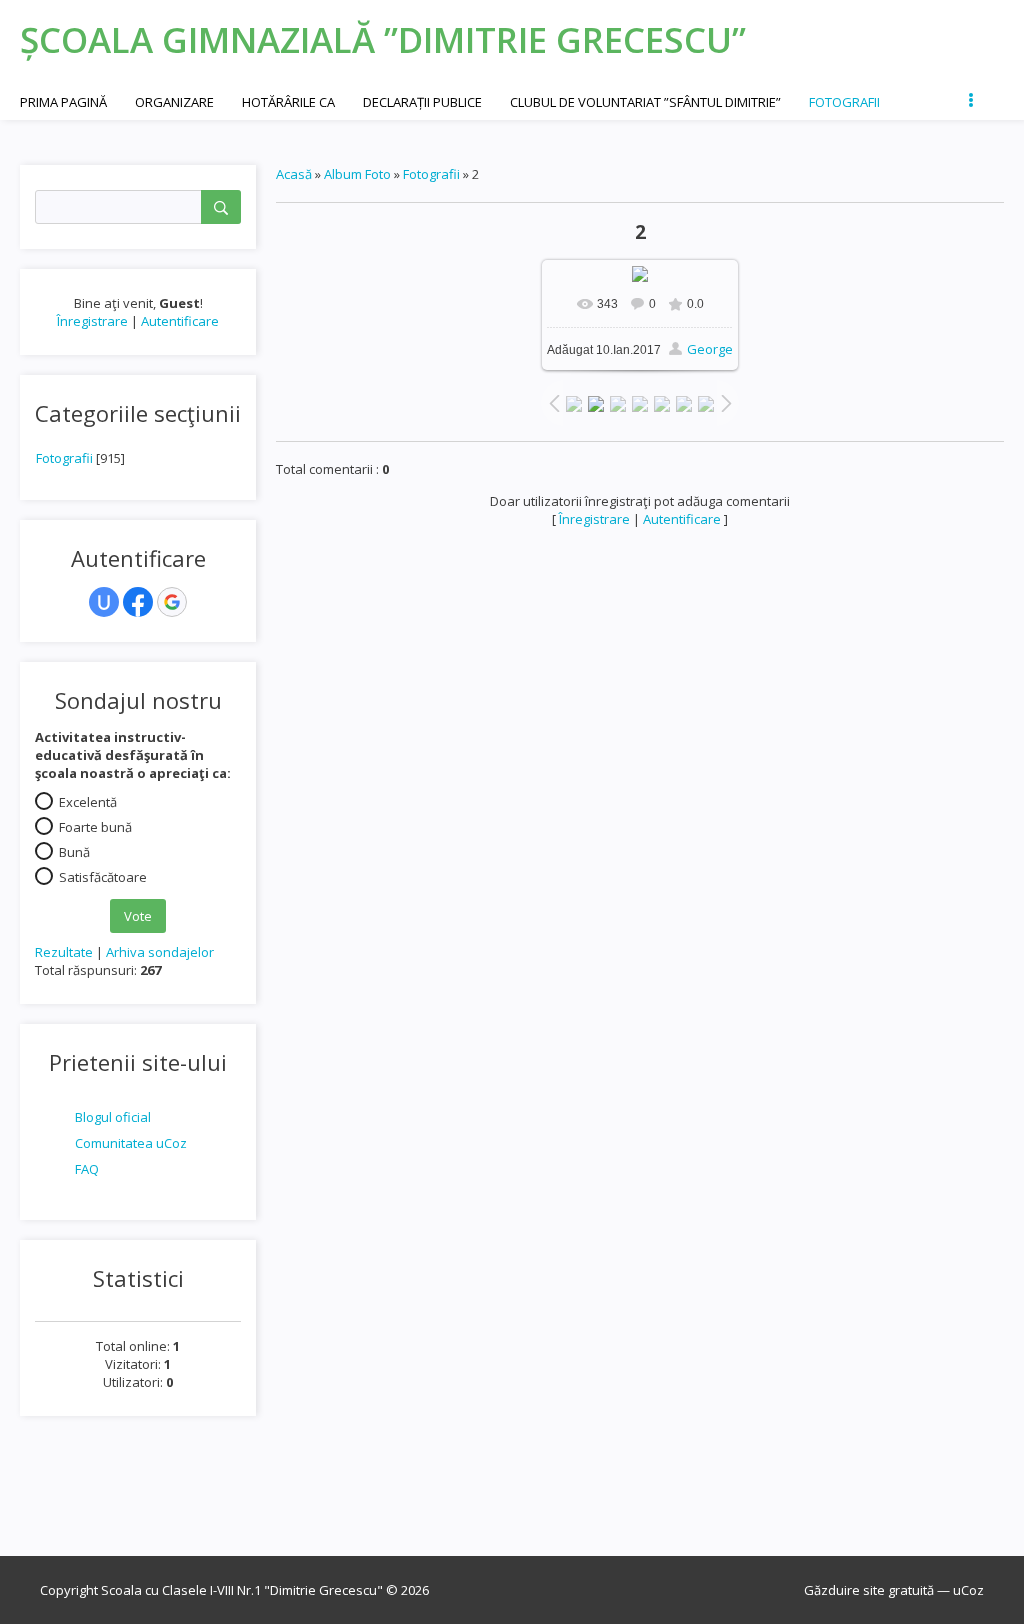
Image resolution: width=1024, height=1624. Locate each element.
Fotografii (64, 458)
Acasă (294, 174)
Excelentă (88, 802)
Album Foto (357, 174)
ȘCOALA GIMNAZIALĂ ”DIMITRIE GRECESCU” (383, 39)
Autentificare (180, 321)
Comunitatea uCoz (131, 1143)
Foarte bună (95, 827)
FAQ (87, 1169)
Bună (74, 852)
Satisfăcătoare (103, 877)
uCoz (968, 1590)
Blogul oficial (113, 1117)
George (710, 349)
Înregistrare (92, 321)
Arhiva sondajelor (160, 952)
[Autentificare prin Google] (172, 602)
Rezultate (64, 952)
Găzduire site (844, 1590)
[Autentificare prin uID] (104, 602)
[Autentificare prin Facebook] (138, 602)
